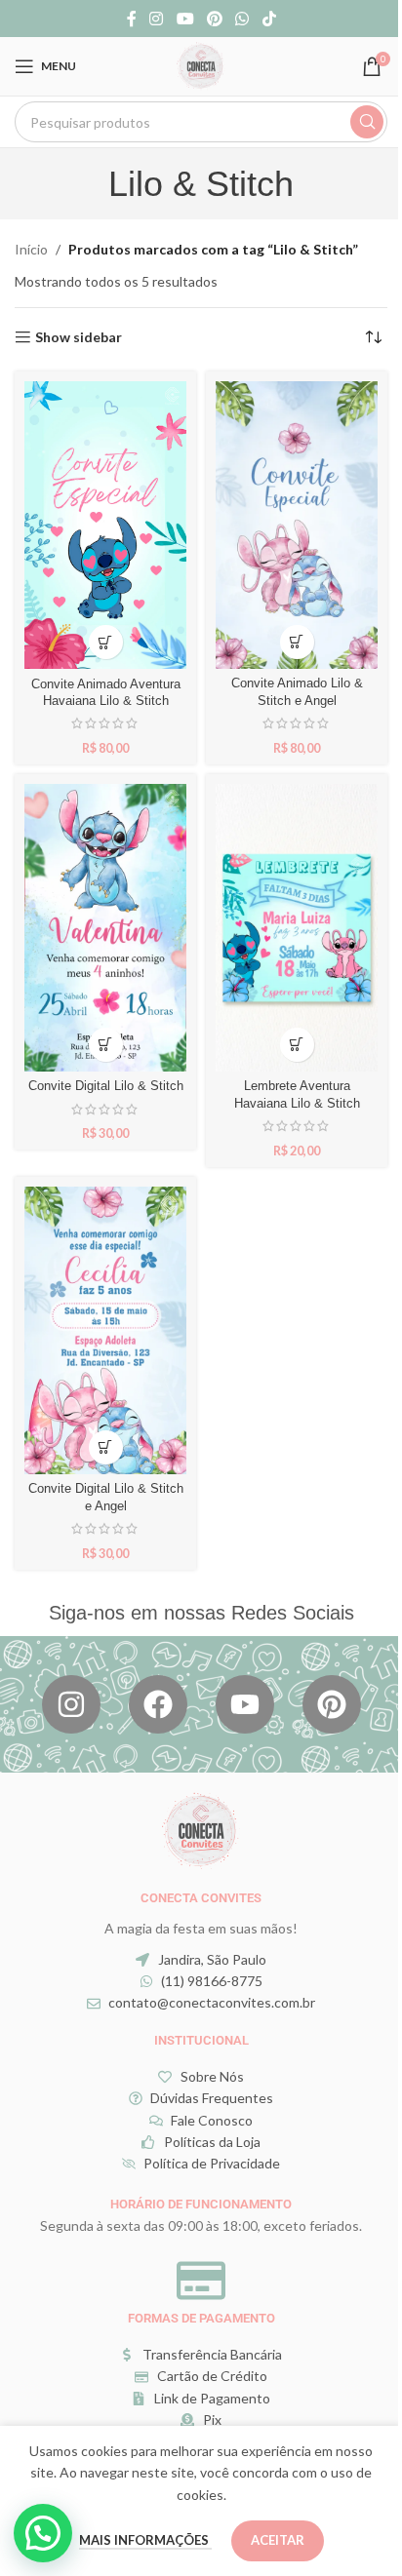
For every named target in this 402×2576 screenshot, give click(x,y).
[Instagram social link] (157, 19)
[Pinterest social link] (214, 19)
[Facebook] (158, 1704)
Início (31, 249)
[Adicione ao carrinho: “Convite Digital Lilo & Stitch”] (106, 1045)
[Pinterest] (332, 1704)
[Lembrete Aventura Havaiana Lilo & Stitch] (297, 928)
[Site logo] (201, 65)
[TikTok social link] (269, 19)
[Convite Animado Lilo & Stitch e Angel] (297, 525)
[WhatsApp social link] (242, 19)
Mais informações (145, 2540)
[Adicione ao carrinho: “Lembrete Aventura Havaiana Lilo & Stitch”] (297, 1045)
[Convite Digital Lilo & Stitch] (105, 928)
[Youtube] (245, 1704)
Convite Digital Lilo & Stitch (106, 1086)
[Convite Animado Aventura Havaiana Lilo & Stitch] (105, 525)
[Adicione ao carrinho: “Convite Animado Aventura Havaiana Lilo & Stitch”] (106, 642)
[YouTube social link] (185, 19)
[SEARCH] (367, 122)
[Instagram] (71, 1704)
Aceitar (278, 2540)
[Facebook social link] (132, 19)
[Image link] (201, 1828)
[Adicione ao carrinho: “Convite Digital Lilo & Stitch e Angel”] (106, 1447)
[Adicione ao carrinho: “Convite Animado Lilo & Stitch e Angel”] (297, 642)
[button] (43, 2533)
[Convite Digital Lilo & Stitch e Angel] (105, 1330)
